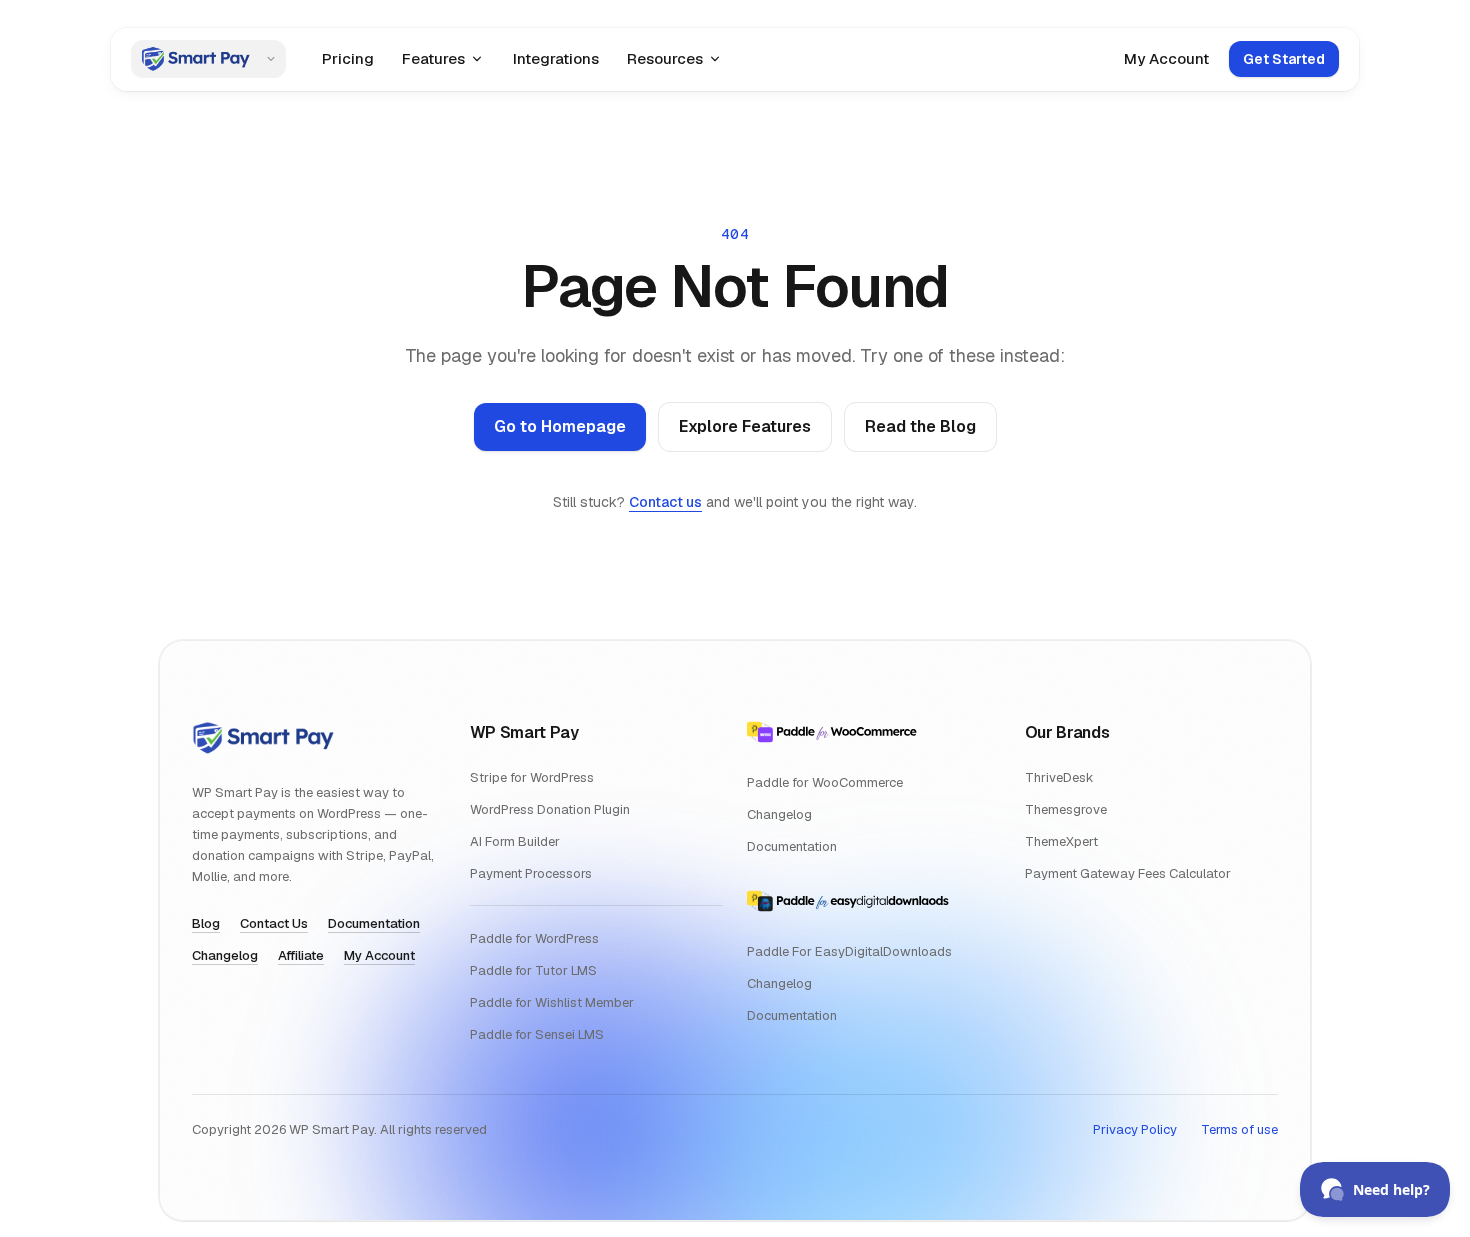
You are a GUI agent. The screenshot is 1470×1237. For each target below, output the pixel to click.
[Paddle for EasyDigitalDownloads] (848, 901)
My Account (1166, 58)
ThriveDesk (1059, 777)
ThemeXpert (1061, 841)
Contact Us (274, 923)
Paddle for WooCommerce (825, 782)
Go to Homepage (560, 426)
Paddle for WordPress (534, 938)
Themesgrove (1066, 809)
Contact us (665, 502)
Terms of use (1239, 1129)
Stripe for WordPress (532, 777)
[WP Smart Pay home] (194, 59)
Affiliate (301, 955)
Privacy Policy (1135, 1129)
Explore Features (745, 426)
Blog (206, 923)
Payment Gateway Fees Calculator (1128, 873)
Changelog (225, 955)
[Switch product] (272, 59)
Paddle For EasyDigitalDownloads (849, 951)
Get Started (1284, 59)
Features (433, 58)
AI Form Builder (515, 841)
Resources (665, 58)
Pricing (348, 58)
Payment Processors (531, 873)
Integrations (556, 58)
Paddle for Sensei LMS (537, 1034)
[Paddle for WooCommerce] (832, 732)
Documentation (374, 923)
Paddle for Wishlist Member (552, 1002)
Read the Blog (920, 426)
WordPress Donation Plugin (550, 809)
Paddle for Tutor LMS (533, 970)
